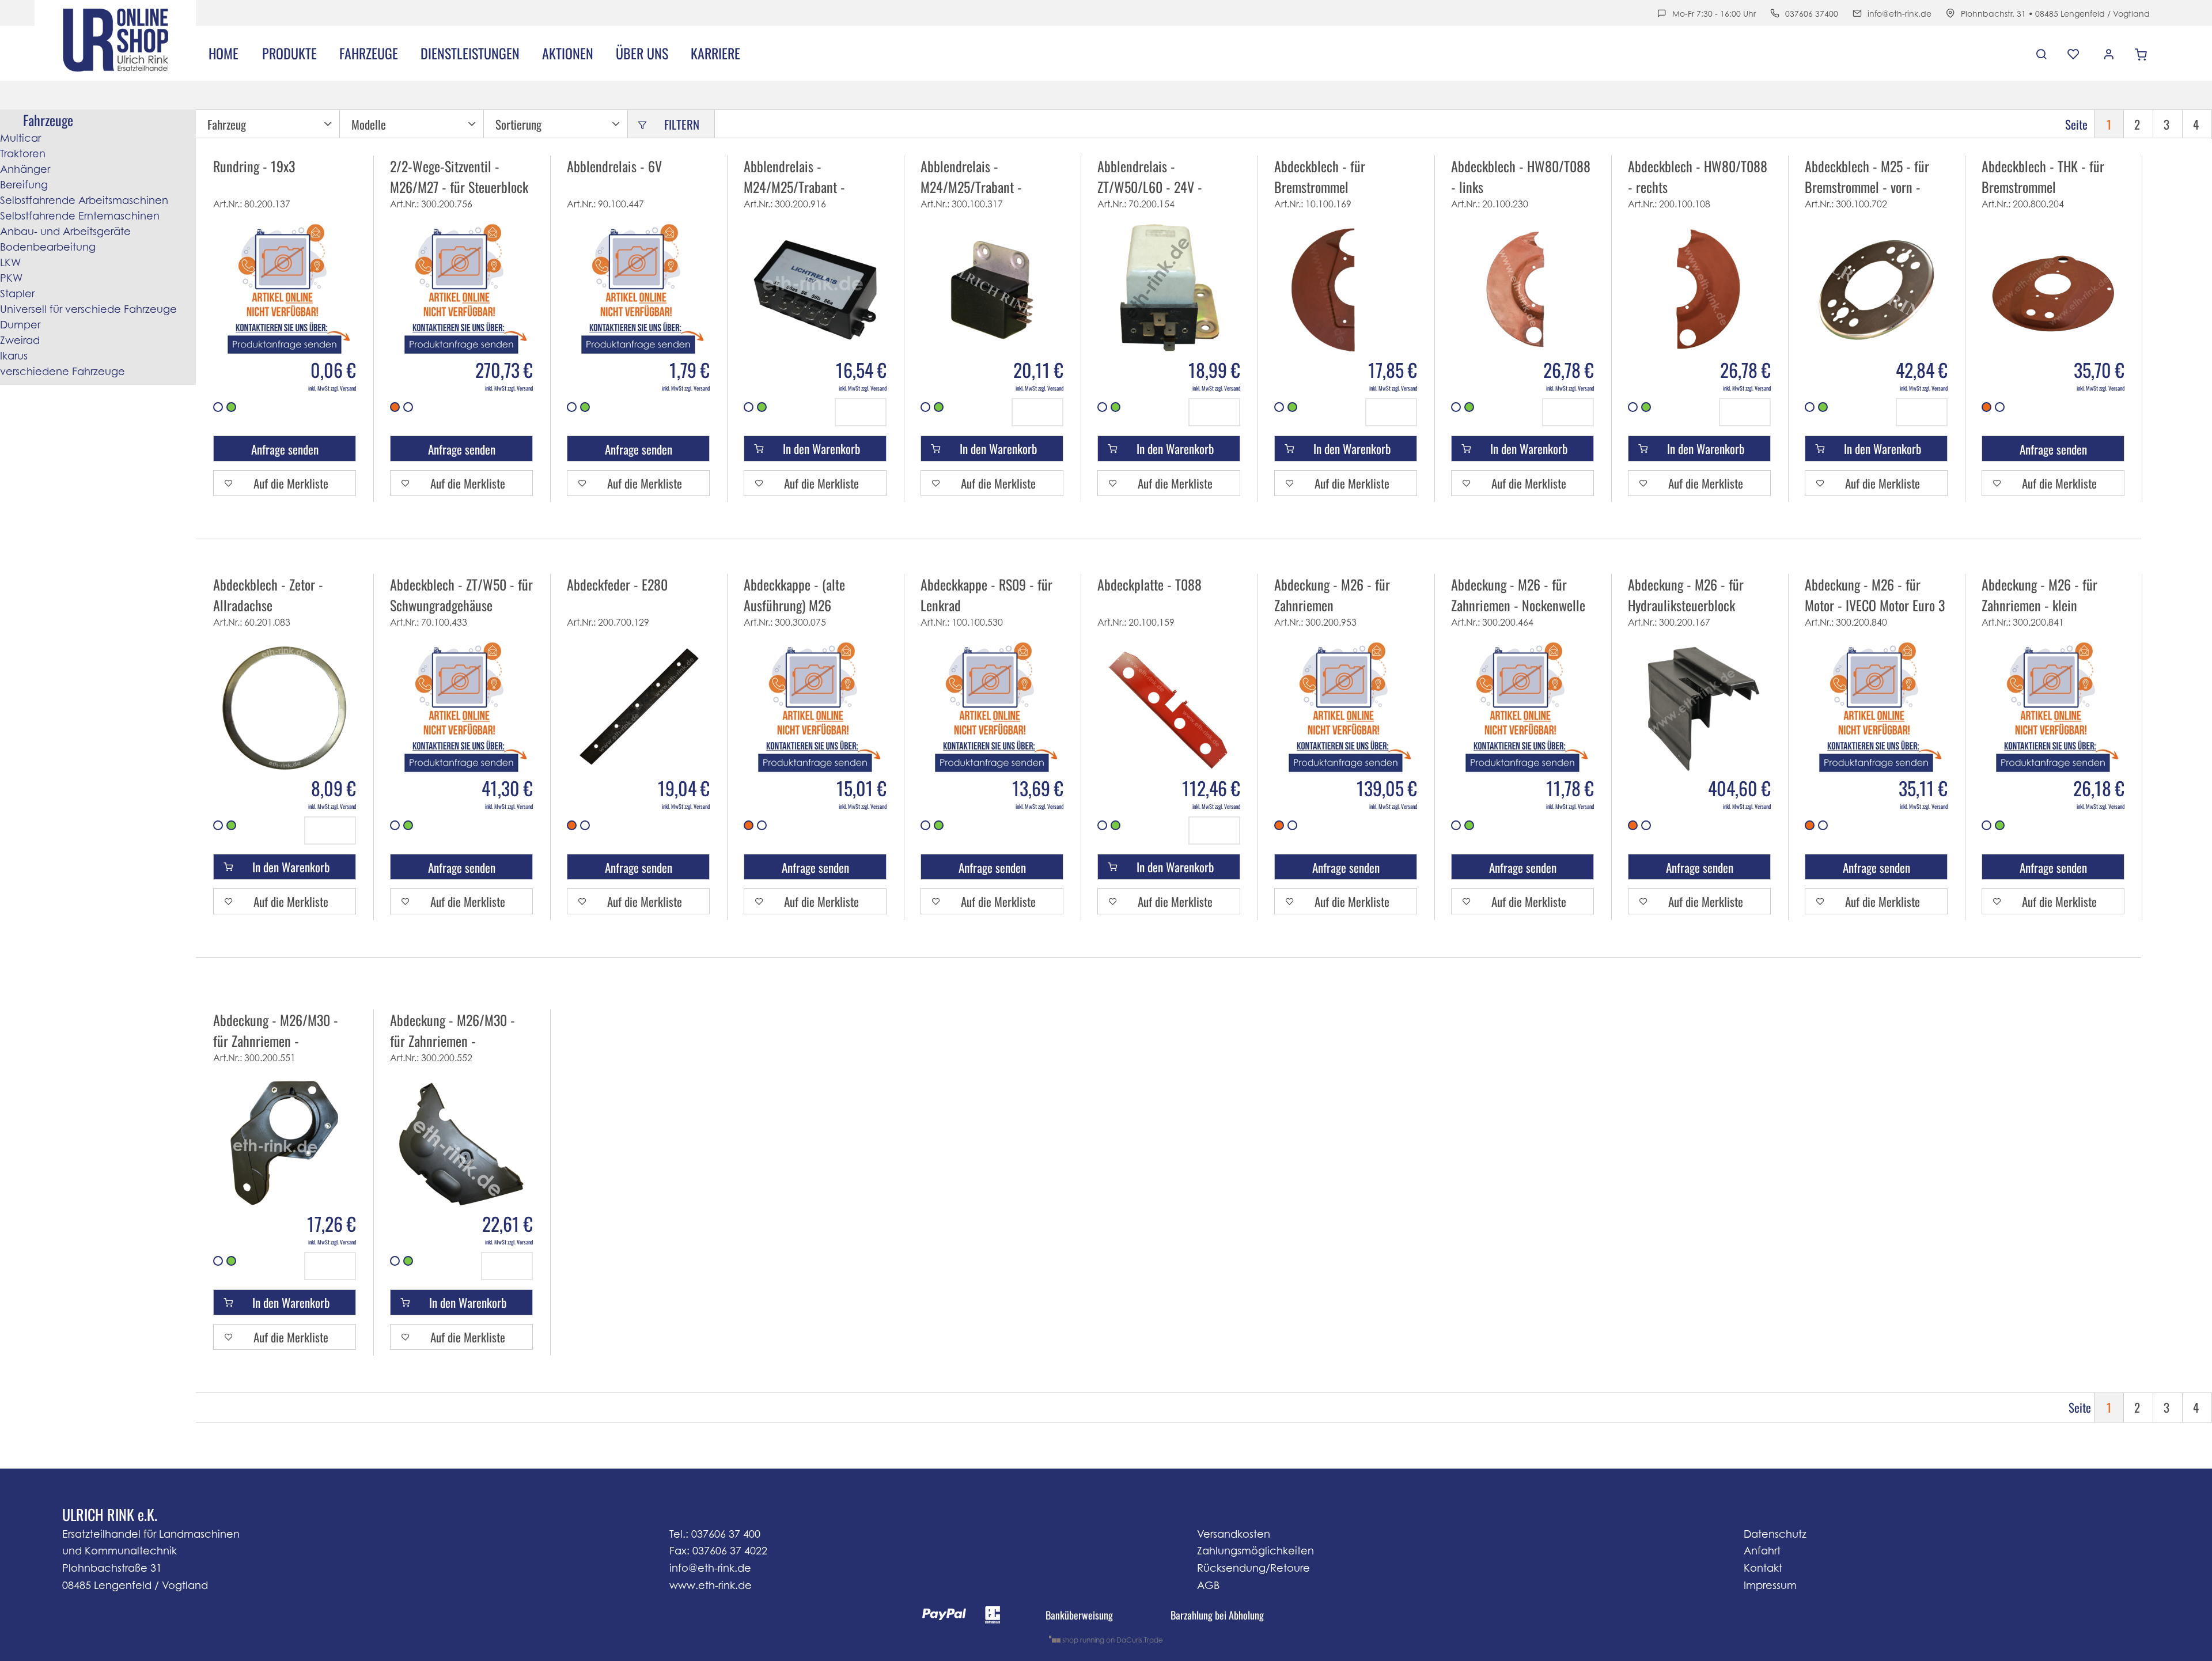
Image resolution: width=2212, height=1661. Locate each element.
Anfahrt (1762, 1551)
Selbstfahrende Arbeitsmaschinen (84, 200)
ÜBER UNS (642, 53)
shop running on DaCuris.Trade (1112, 1640)
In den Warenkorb (821, 449)
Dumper (20, 325)
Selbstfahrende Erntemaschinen (80, 216)
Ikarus (14, 356)
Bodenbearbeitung (48, 247)
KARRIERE (715, 53)
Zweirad (20, 340)
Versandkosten (1234, 1534)
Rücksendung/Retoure (1253, 1568)
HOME (224, 53)
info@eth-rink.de (1899, 14)
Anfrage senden (285, 449)
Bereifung (24, 185)
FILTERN (682, 124)
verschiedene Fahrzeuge (63, 371)
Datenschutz (1775, 1534)
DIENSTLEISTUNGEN (470, 53)
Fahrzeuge (369, 53)
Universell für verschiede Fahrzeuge (88, 309)
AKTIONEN (568, 53)
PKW (11, 278)
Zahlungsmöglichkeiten (1255, 1551)
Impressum (1770, 1585)
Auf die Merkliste (291, 483)
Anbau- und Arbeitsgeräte (65, 231)
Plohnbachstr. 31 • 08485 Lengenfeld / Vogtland (2055, 14)
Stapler (17, 294)
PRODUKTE (289, 53)
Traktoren (23, 154)
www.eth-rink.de (711, 1585)
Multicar (20, 138)
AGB (1208, 1585)
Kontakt (1763, 1568)
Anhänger (25, 169)
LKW (10, 262)
